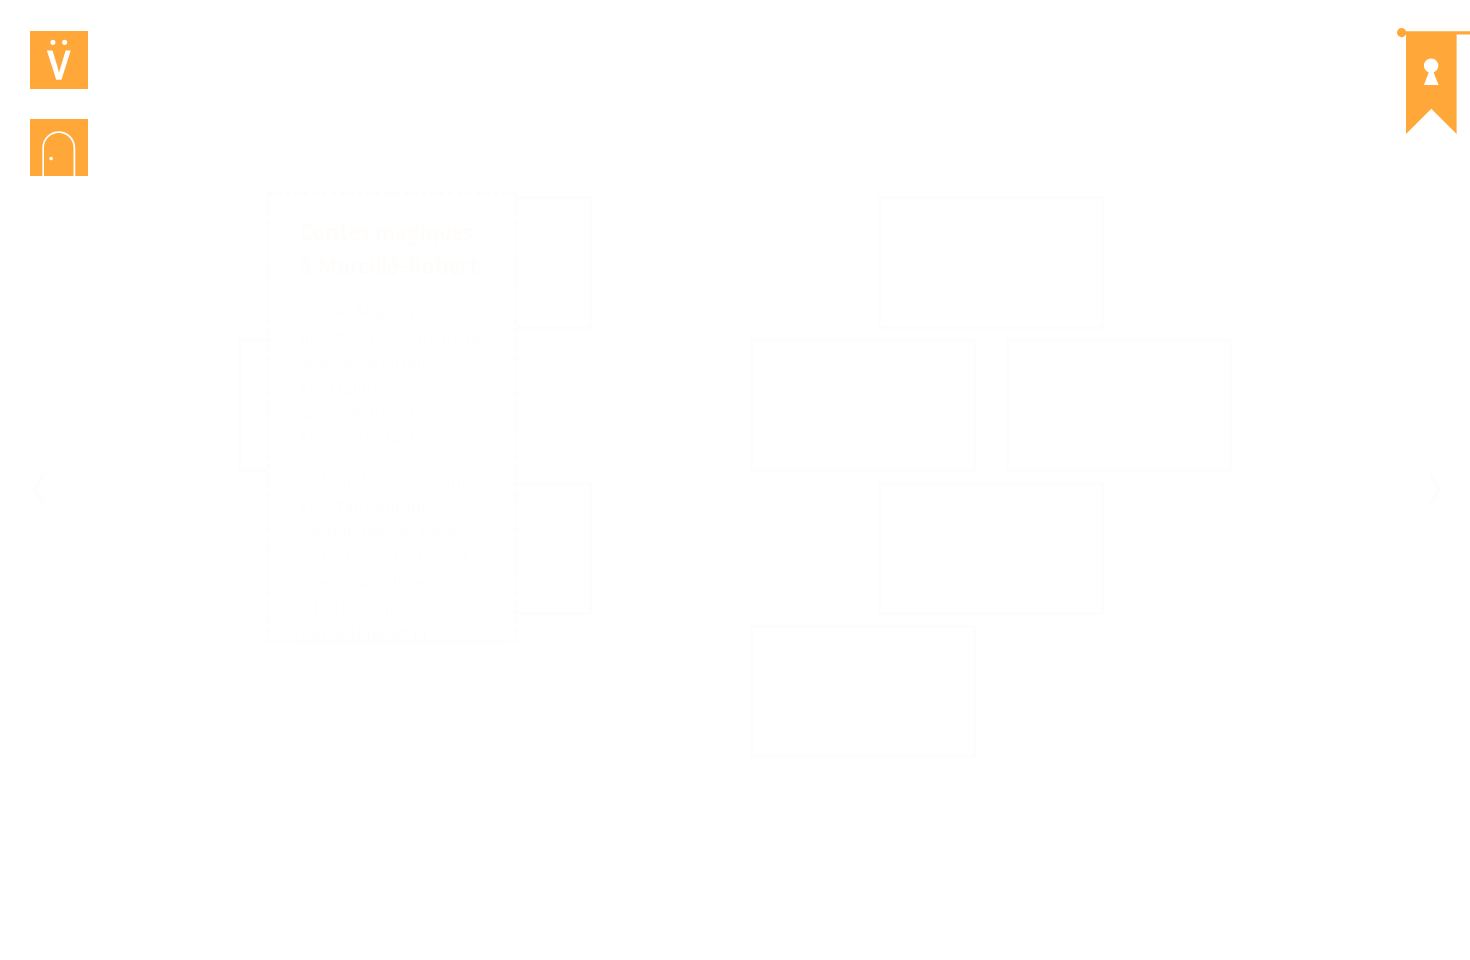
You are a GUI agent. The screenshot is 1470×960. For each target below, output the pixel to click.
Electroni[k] (344, 387)
